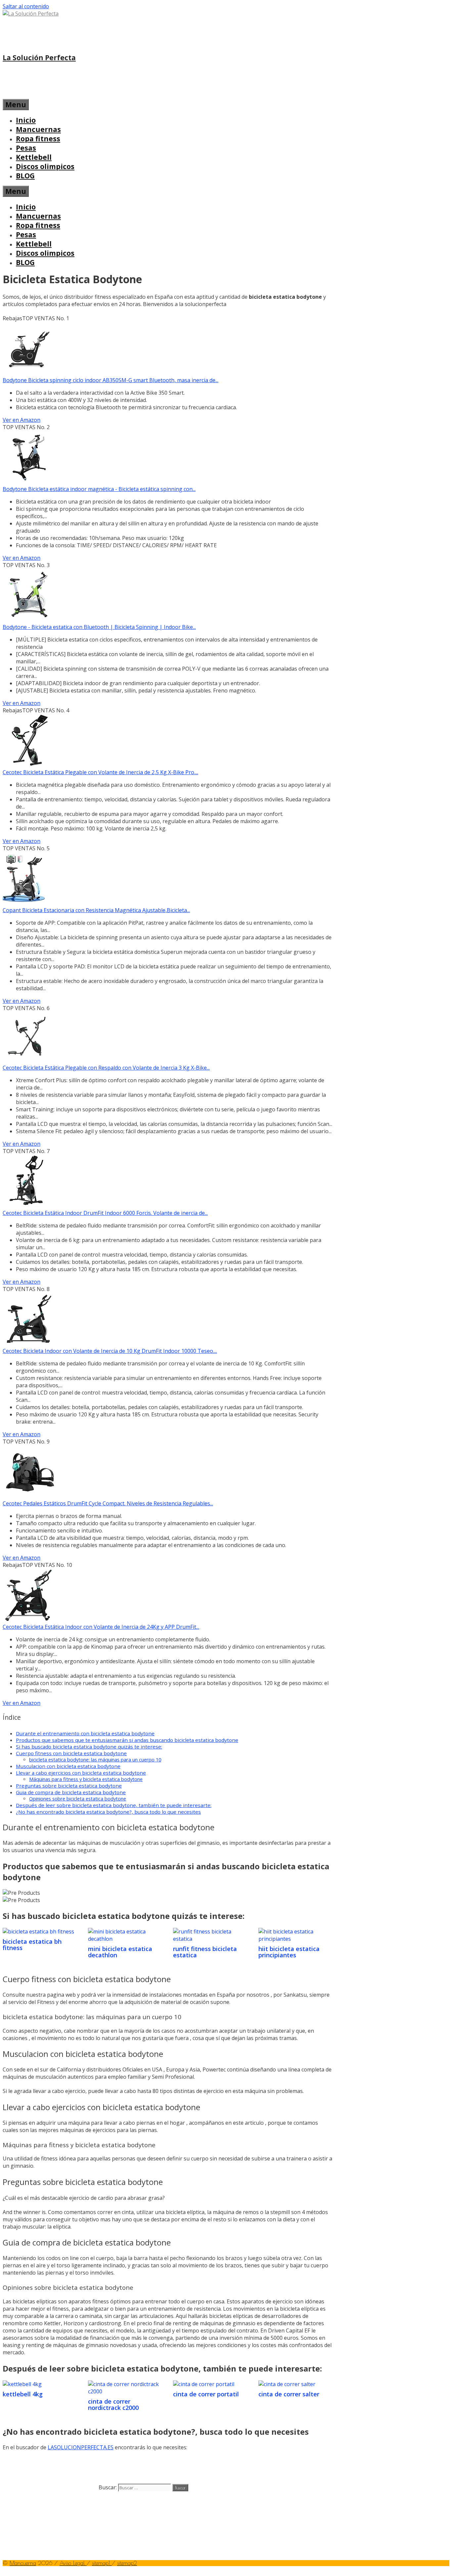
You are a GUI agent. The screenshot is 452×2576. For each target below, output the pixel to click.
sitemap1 (102, 2563)
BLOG (25, 176)
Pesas (26, 148)
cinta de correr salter (289, 2394)
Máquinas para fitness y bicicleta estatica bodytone (86, 1779)
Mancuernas (38, 129)
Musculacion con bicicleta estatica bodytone (68, 1766)
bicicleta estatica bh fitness (32, 1945)
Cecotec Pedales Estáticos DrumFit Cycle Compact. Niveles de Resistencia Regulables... (108, 1503)
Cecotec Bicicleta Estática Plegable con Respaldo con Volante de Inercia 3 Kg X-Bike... (106, 1068)
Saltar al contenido (26, 6)
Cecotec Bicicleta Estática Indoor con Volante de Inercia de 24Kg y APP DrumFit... (101, 1627)
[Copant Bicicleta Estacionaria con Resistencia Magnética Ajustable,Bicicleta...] (24, 903)
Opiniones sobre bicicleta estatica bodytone (78, 1799)
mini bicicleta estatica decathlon (120, 1952)
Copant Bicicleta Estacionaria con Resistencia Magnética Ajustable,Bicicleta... (96, 910)
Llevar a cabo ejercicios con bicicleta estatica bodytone (81, 1773)
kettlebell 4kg (23, 2394)
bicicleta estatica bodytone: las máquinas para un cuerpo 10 (95, 1760)
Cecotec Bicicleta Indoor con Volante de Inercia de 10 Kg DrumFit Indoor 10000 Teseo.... (110, 1351)
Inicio (26, 120)
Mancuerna (23, 2563)
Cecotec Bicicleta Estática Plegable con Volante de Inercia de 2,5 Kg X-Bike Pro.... (100, 772)
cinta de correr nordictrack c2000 (113, 2405)
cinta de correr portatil (206, 2394)
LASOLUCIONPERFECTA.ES (81, 2447)
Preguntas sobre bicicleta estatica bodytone (69, 1786)
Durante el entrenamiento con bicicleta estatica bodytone (85, 1733)
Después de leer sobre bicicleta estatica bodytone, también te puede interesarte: (114, 1805)
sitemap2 (127, 2563)
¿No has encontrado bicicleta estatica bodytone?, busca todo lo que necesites (108, 1812)
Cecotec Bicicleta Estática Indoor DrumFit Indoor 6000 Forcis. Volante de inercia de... (105, 1213)
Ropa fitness (38, 139)
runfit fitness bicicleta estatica (205, 1952)
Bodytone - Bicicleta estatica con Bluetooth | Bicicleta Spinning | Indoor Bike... (99, 627)
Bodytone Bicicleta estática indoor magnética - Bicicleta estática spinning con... (99, 489)
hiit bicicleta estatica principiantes (289, 1952)
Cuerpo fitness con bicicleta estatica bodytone (71, 1753)
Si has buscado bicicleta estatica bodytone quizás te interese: (89, 1747)
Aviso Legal (73, 2563)
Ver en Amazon (22, 420)
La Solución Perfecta (39, 58)
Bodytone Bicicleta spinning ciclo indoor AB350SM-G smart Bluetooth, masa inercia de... (111, 380)
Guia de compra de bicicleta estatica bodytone (71, 1792)
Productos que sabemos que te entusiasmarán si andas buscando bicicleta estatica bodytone (127, 1740)
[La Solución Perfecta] (31, 14)
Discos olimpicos (45, 166)
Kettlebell (34, 157)
